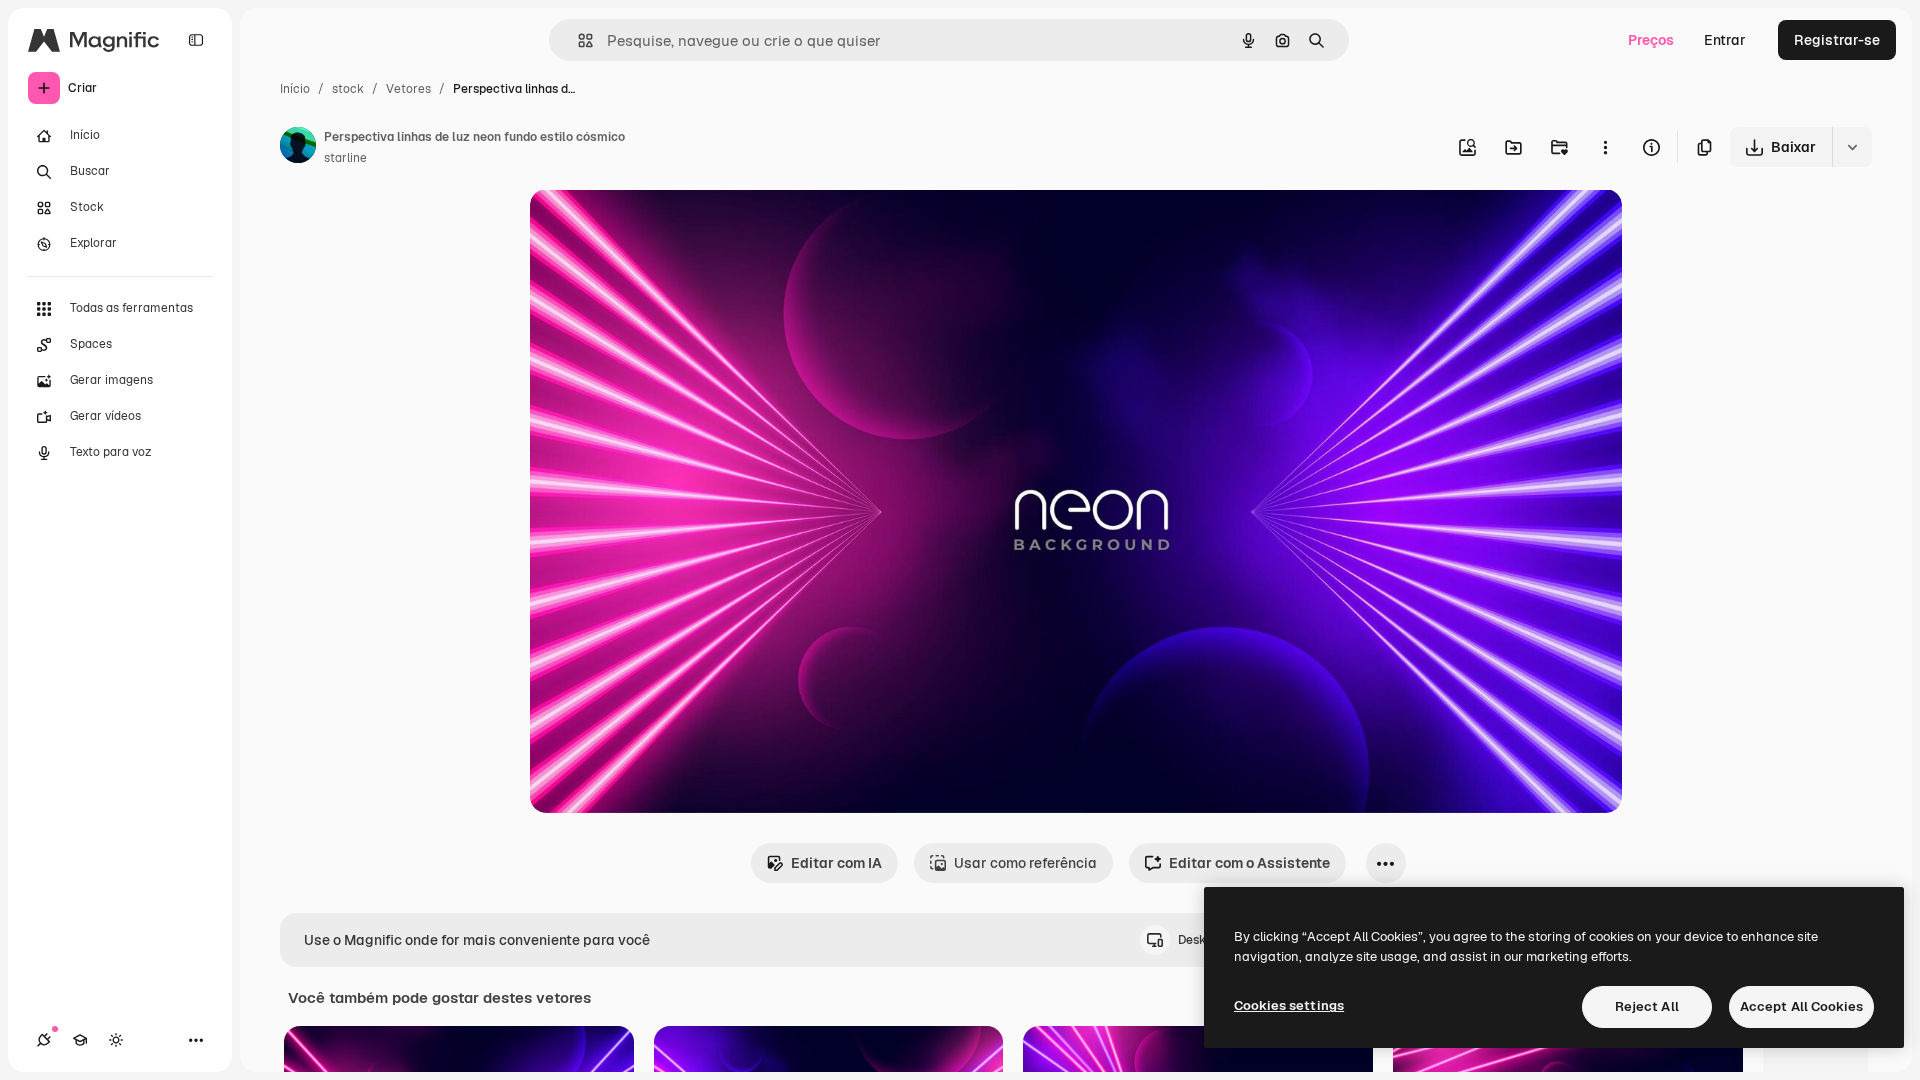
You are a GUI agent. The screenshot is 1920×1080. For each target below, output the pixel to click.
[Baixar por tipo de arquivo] (1852, 147)
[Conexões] (44, 1040)
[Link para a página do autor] (298, 148)
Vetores (408, 89)
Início (295, 89)
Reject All (1647, 1006)
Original (658, 227)
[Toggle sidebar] (196, 40)
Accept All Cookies (1801, 1006)
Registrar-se (1837, 40)
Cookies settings (1289, 1005)
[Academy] (80, 1040)
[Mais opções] (1605, 147)
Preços (1651, 40)
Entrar (1725, 40)
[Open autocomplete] (577, 40)
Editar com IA (836, 863)
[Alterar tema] (116, 1040)
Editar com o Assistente (1249, 863)
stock (348, 89)
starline (345, 158)
